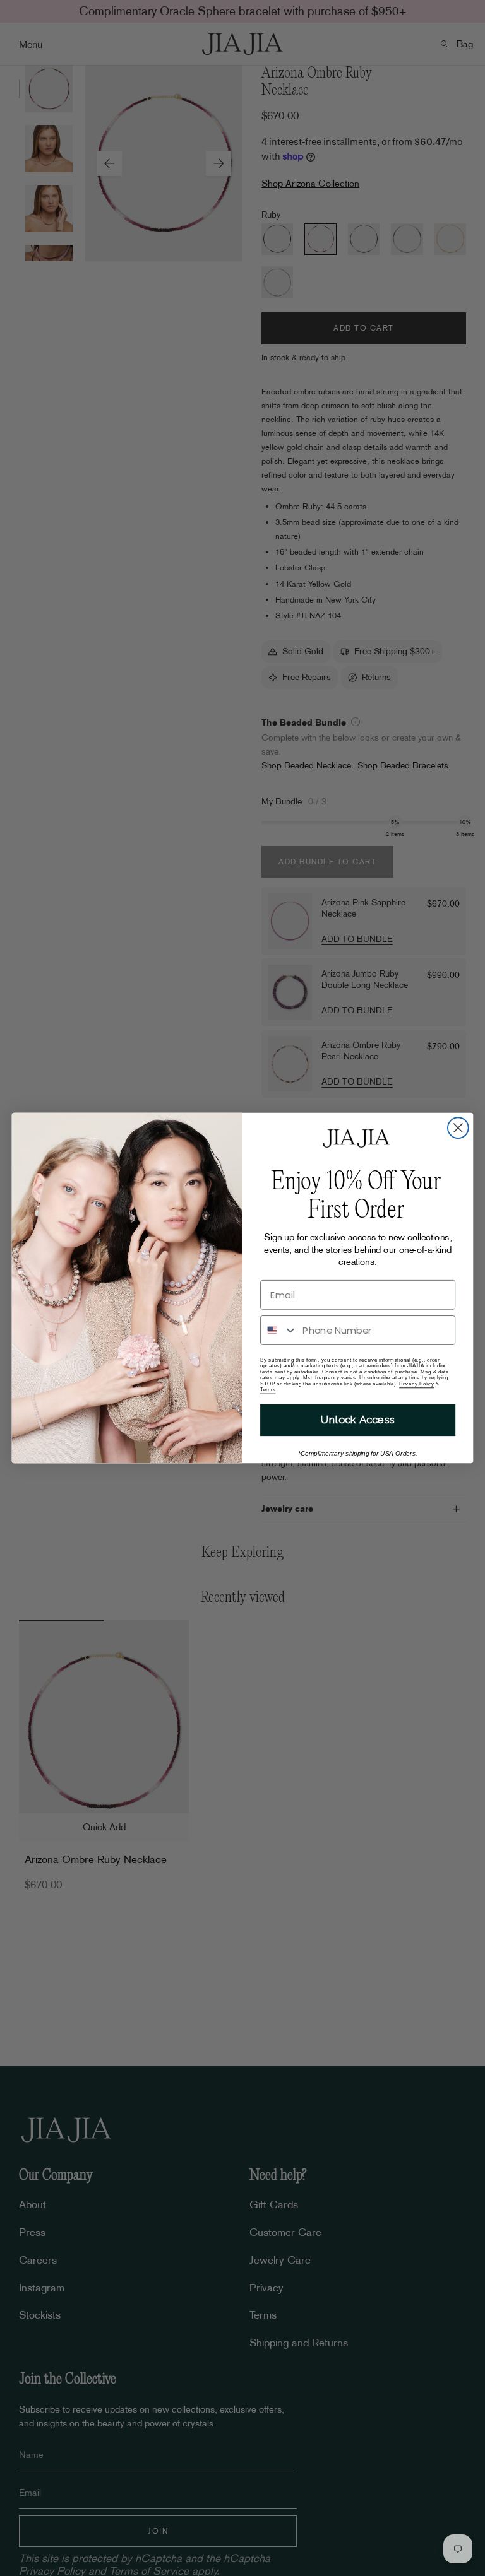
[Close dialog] (458, 1128)
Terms (268, 1390)
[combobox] (279, 1330)
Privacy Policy (416, 1383)
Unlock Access (358, 1420)
